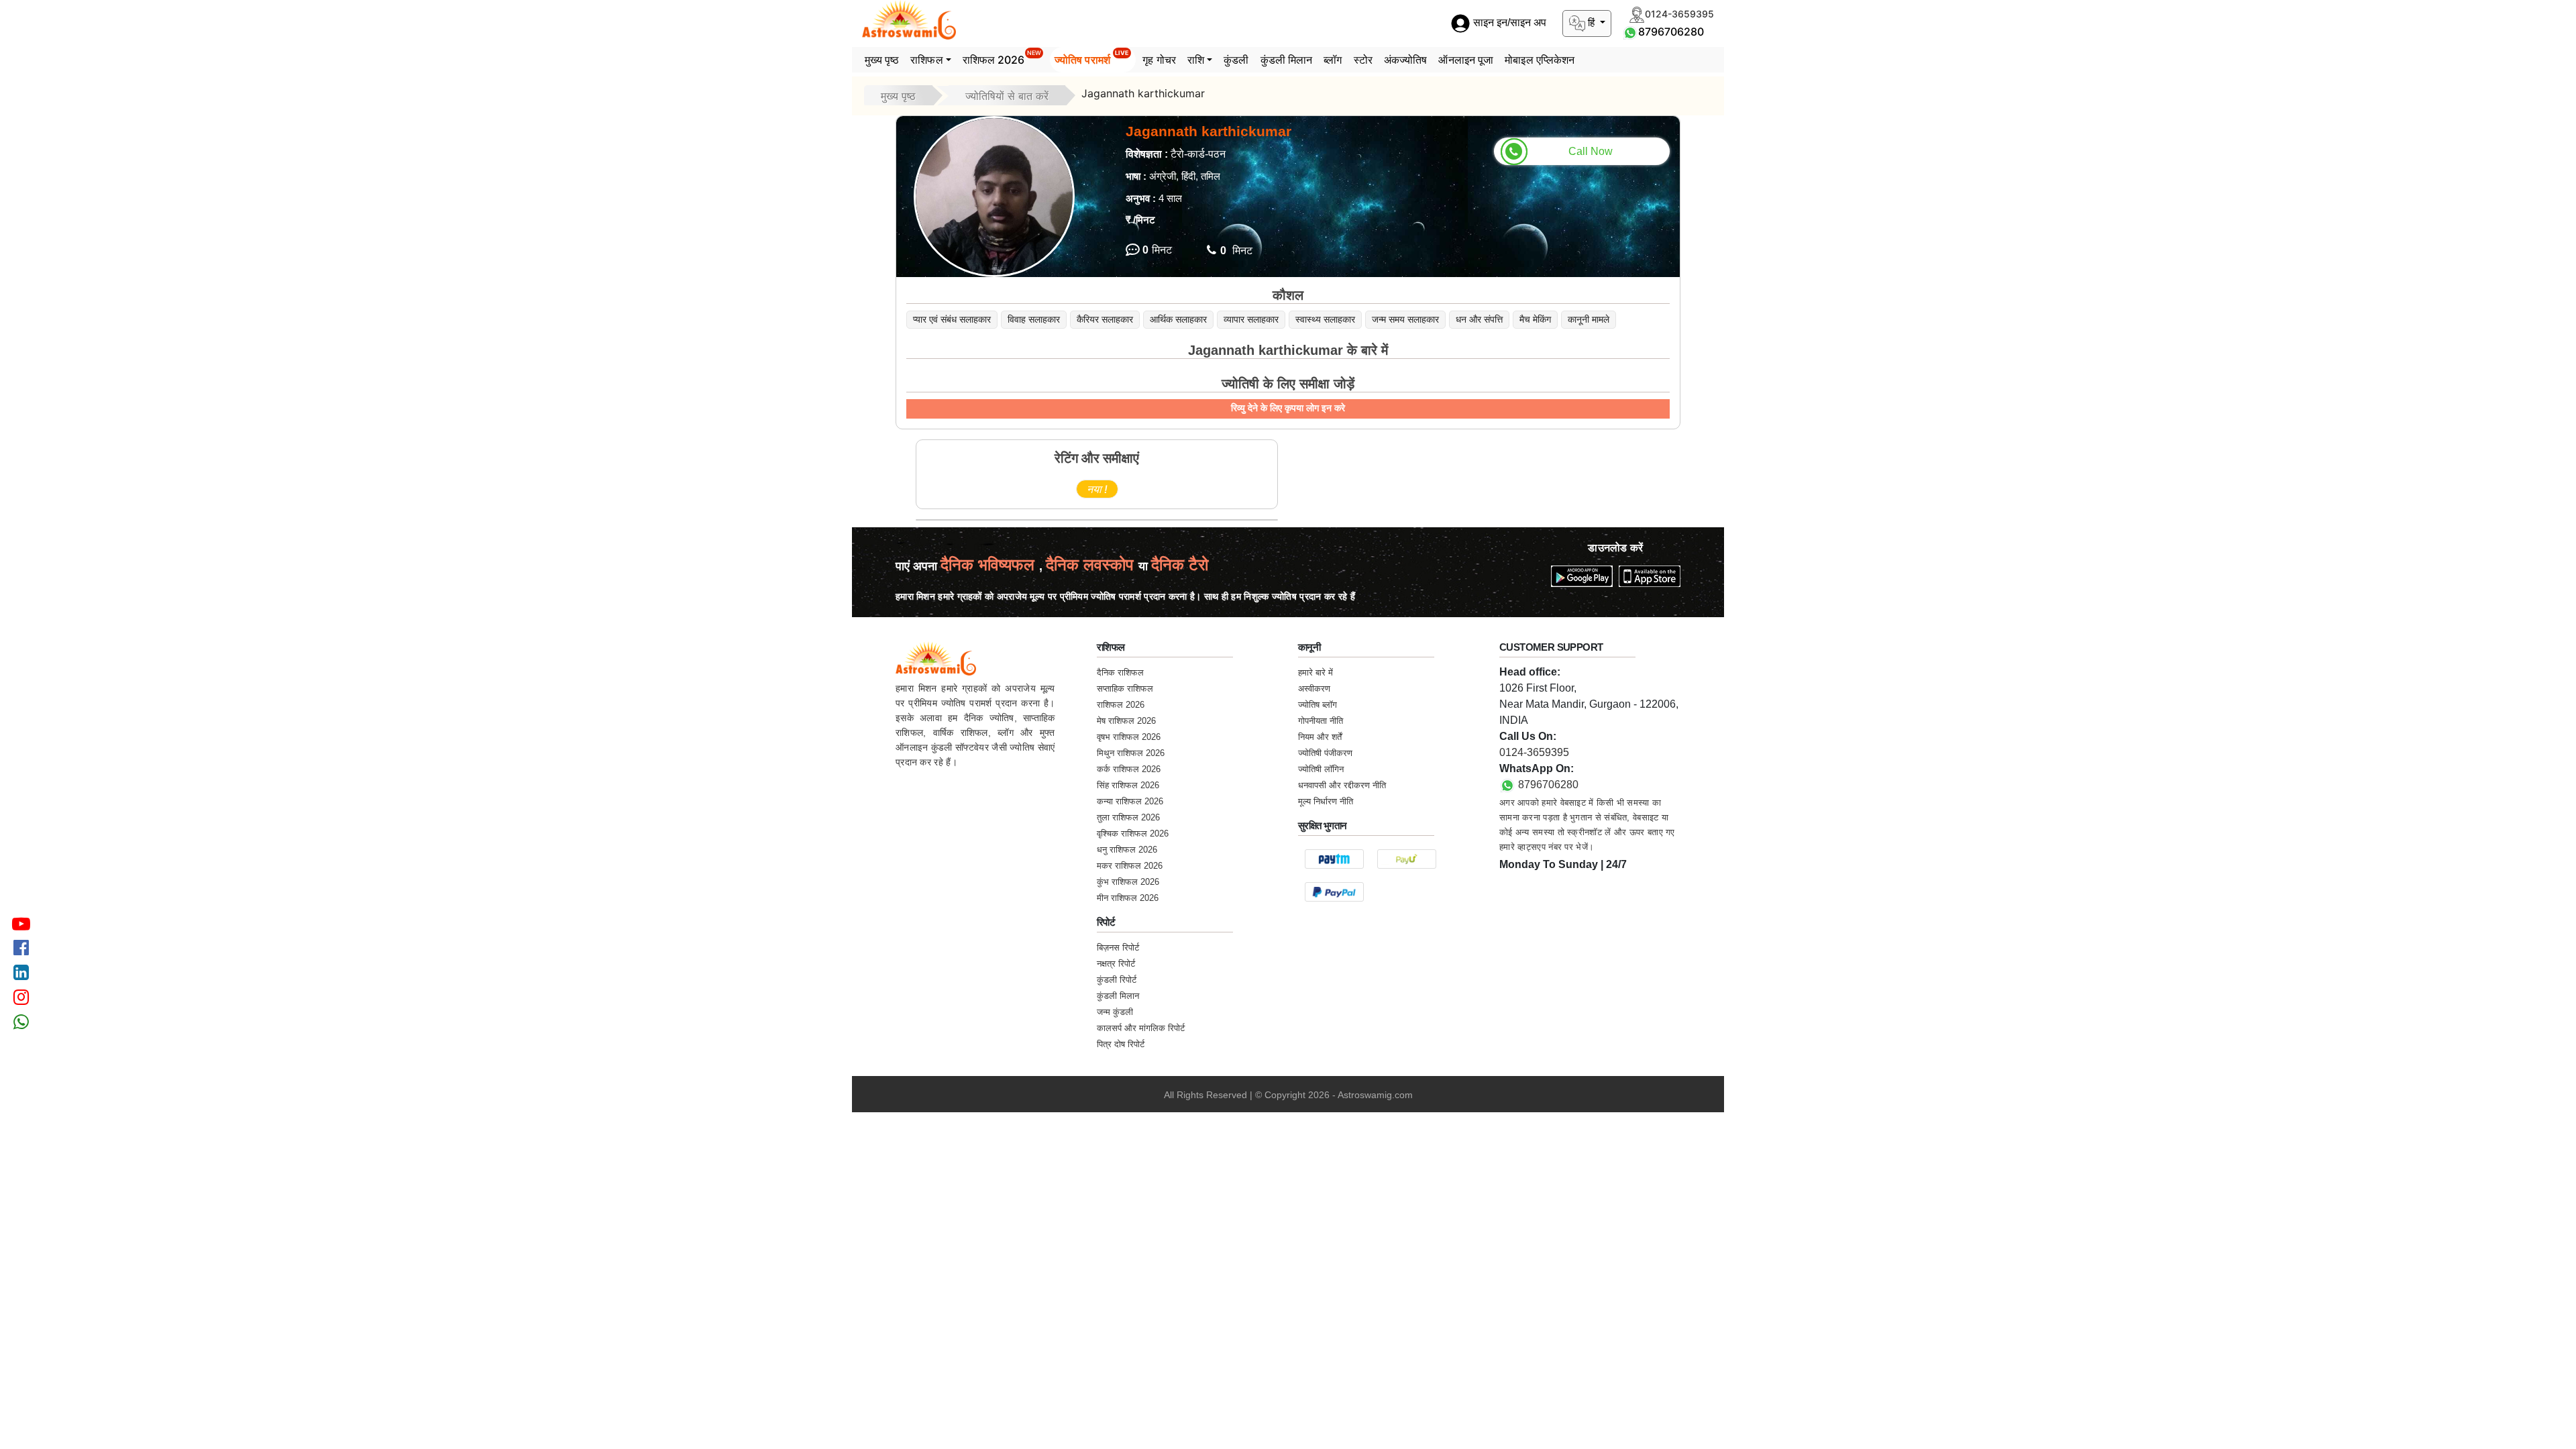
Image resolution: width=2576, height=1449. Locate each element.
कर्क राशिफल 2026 (1129, 769)
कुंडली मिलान (1287, 60)
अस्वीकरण (1314, 689)
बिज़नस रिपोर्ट (1118, 948)
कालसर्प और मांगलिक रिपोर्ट (1141, 1028)
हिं (1591, 22)
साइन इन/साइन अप (1508, 23)
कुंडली (1236, 60)
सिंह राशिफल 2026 (1128, 785)
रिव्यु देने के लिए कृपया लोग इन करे (1288, 408)
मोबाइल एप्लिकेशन (1540, 60)
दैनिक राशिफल (1120, 673)
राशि (1196, 60)
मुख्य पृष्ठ (882, 60)
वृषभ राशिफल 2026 (1129, 737)
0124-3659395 (1534, 752)
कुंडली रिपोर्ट (1117, 980)
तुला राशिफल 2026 (1128, 817)
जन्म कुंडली (1115, 1012)
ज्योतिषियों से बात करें (1007, 96)
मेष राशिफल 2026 (1126, 721)
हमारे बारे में (1316, 673)
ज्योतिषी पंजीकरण (1325, 753)
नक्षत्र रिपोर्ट (1116, 964)
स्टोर (1363, 60)
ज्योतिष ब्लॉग (1318, 705)
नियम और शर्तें (1320, 737)
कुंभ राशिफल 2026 (1128, 882)
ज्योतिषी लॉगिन (1321, 769)
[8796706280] (1630, 32)
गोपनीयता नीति (1321, 721)
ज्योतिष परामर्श (1092, 58)
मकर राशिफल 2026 (1130, 866)
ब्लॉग (1333, 60)
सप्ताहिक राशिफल (1125, 689)
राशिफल (926, 60)
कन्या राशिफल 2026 (1130, 801)
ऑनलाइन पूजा (1466, 60)
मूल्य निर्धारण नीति (1326, 801)
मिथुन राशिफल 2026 (1131, 753)
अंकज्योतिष (1406, 60)
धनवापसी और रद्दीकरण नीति (1342, 785)
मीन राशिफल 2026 (1128, 898)
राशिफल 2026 (1002, 58)
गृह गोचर (1159, 60)
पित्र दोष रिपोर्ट (1121, 1044)
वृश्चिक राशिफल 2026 (1133, 834)
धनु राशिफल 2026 (1127, 850)
